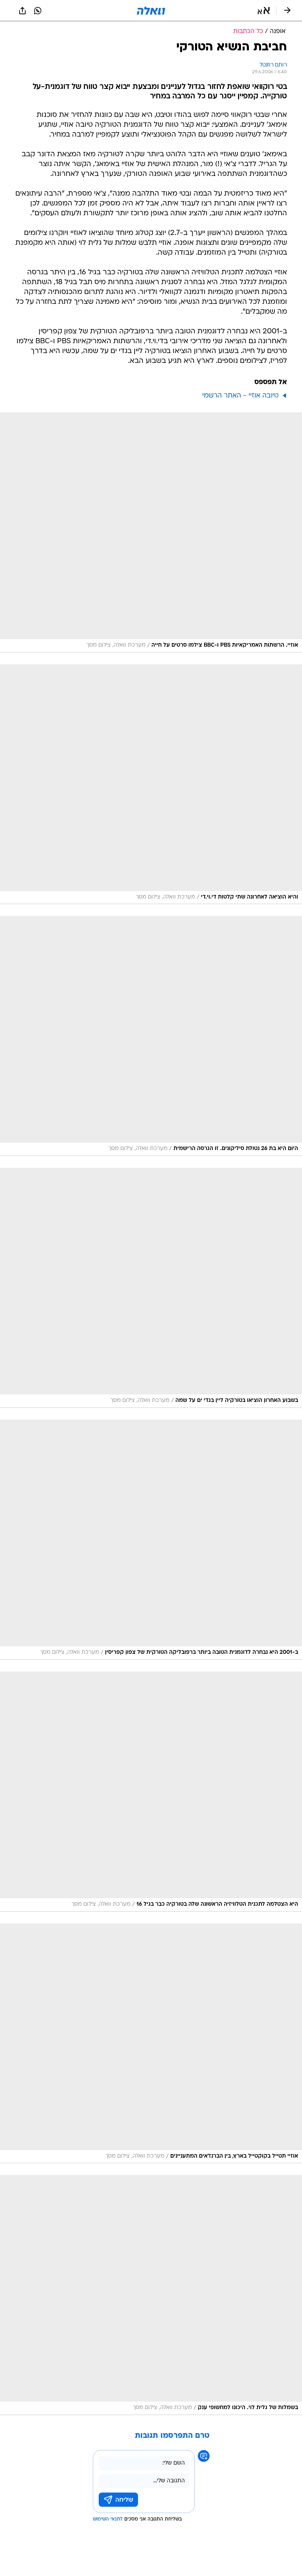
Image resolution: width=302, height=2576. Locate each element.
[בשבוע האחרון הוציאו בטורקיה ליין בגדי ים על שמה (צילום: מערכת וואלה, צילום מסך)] (151, 1288)
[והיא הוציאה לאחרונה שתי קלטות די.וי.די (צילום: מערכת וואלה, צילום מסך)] (151, 784)
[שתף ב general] (22, 11)
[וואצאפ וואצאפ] (38, 11)
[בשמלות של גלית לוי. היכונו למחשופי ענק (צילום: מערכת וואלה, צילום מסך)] (151, 2295)
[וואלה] (151, 11)
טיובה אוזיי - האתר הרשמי (240, 396)
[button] (264, 11)
